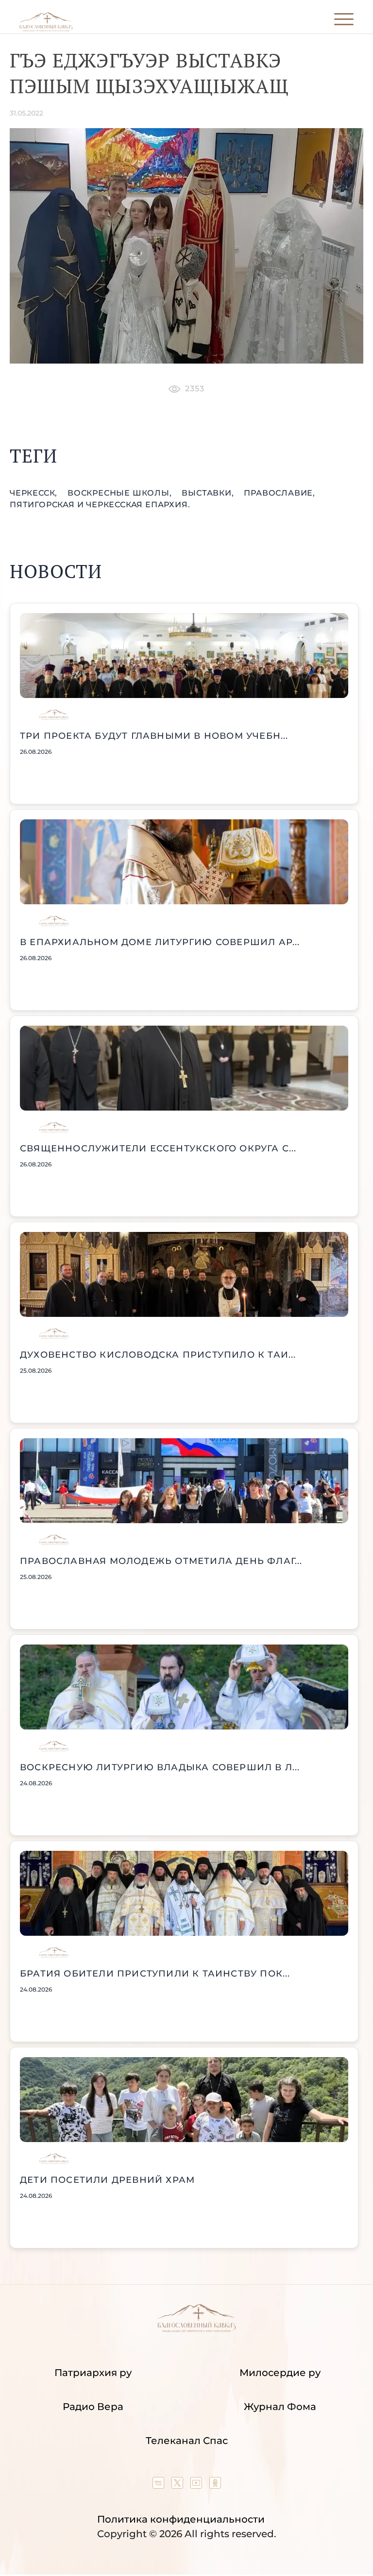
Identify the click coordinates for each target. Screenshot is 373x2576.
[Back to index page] (46, 29)
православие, (280, 493)
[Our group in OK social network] (215, 2485)
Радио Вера (93, 2407)
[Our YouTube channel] (197, 2485)
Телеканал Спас (187, 2441)
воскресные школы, (121, 493)
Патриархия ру (93, 2373)
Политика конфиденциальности (181, 2519)
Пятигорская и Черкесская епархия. (100, 505)
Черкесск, (35, 493)
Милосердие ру (280, 2373)
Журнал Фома (280, 2407)
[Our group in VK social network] (160, 2485)
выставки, (209, 493)
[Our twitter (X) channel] (178, 2485)
